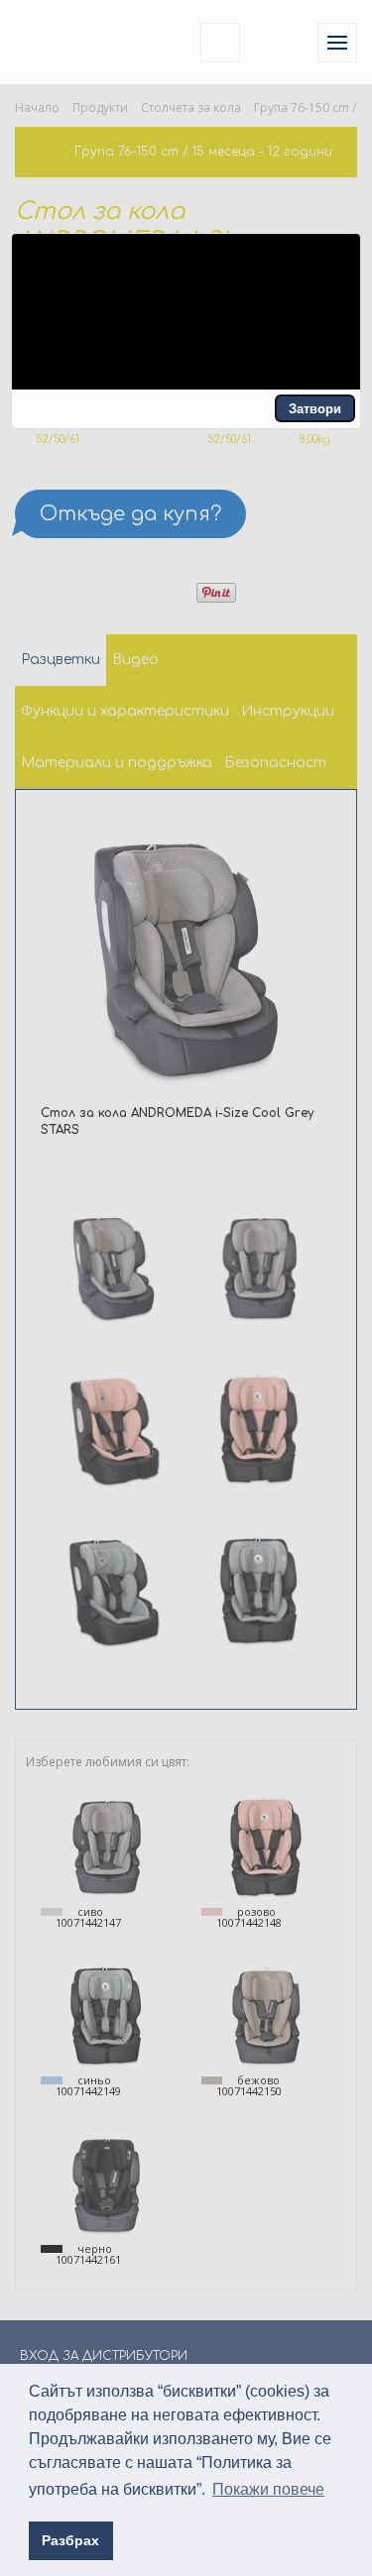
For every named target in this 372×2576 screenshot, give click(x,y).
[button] (315, 408)
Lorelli (62, 42)
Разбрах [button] (70, 2540)
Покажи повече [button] (268, 2489)
